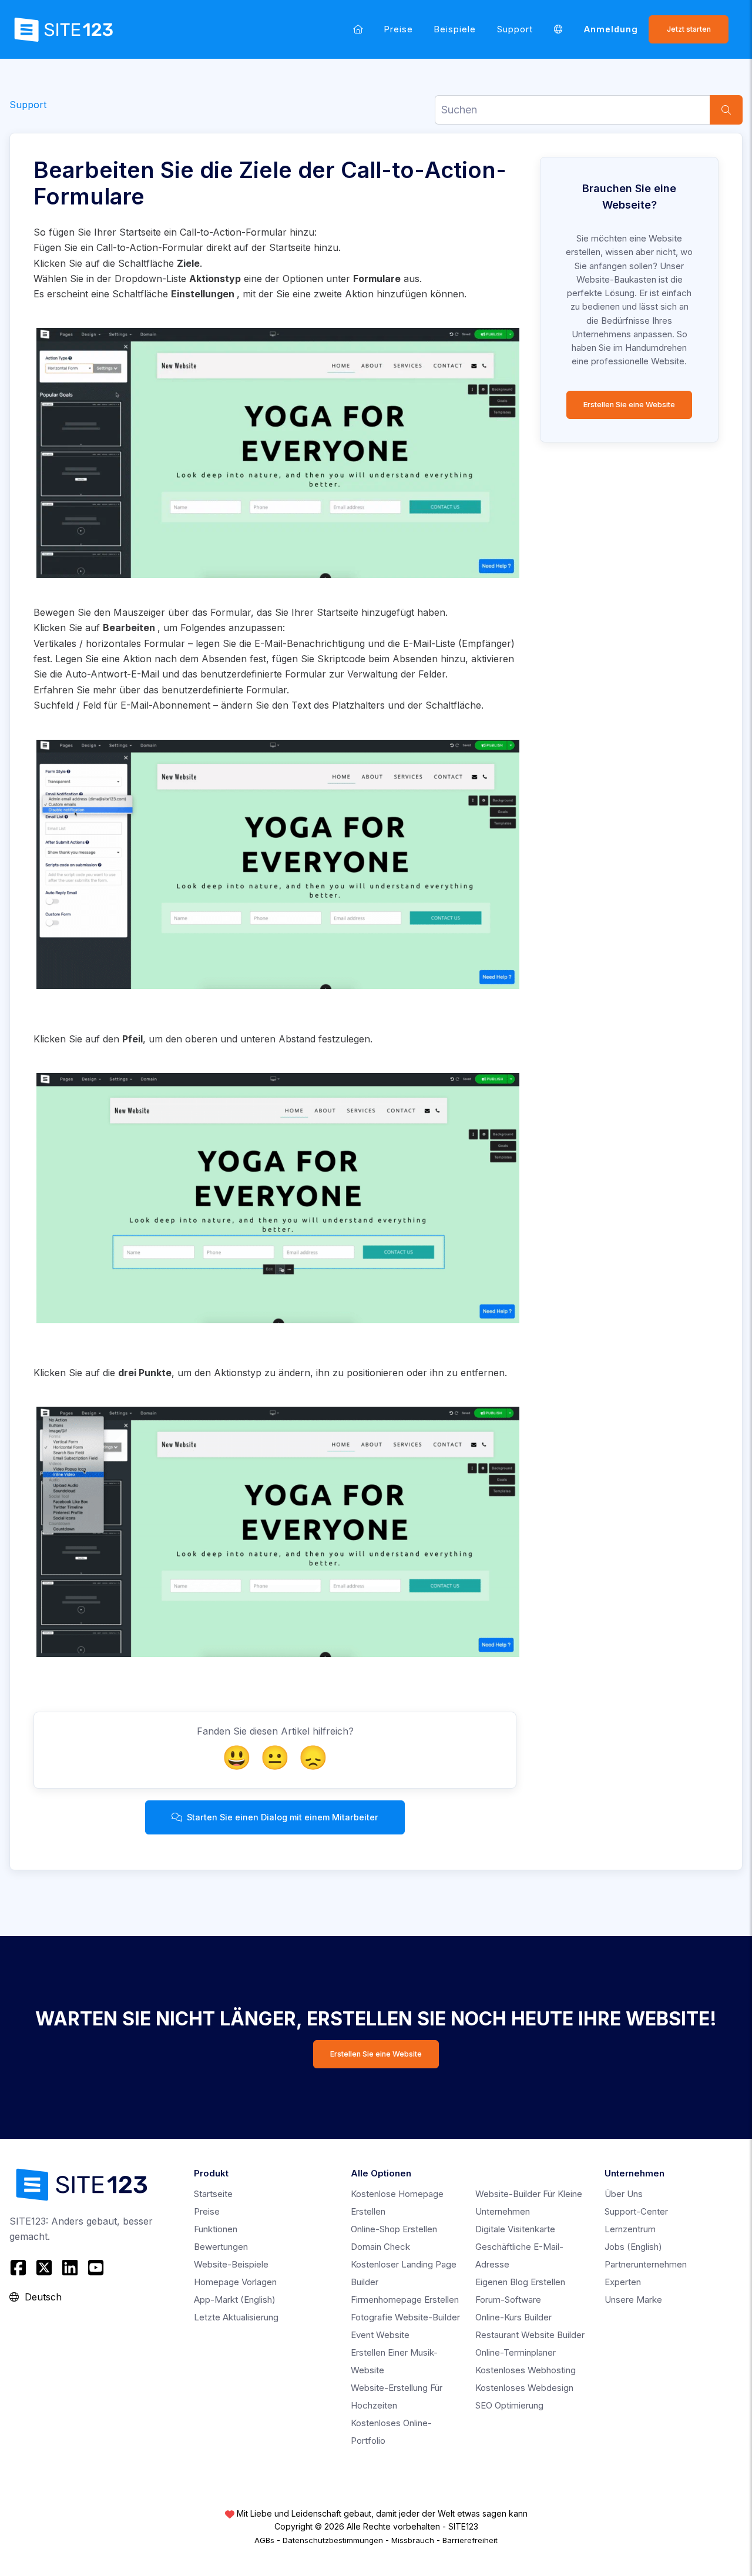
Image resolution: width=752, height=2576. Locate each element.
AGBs (264, 2540)
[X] (44, 2268)
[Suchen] (726, 110)
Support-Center (636, 2211)
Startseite (213, 2194)
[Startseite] (358, 29)
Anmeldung (611, 29)
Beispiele (455, 29)
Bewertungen (221, 2247)
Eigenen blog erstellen (520, 2282)
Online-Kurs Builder (513, 2317)
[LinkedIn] (70, 2268)
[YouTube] (96, 2268)
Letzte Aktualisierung (236, 2317)
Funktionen (216, 2229)
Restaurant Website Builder (530, 2335)
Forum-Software (508, 2300)
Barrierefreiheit (470, 2540)
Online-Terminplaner (516, 2352)
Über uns (624, 2194)
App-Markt (235, 2300)
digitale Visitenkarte (515, 2229)
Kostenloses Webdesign (524, 2388)
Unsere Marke (633, 2300)
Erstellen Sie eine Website (629, 405)
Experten (623, 2282)
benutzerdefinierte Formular (224, 690)
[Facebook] (20, 2268)
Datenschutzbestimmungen (333, 2540)
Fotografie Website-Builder (405, 2317)
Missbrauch (413, 2540)
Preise (399, 29)
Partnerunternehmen (646, 2264)
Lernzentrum (630, 2229)
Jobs (633, 2247)
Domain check (380, 2247)
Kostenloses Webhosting (526, 2370)
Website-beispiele (231, 2264)
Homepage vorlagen (235, 2282)
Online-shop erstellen (394, 2229)
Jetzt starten (689, 29)
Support (515, 29)
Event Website (380, 2335)
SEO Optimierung (509, 2405)
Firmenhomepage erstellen (405, 2300)
